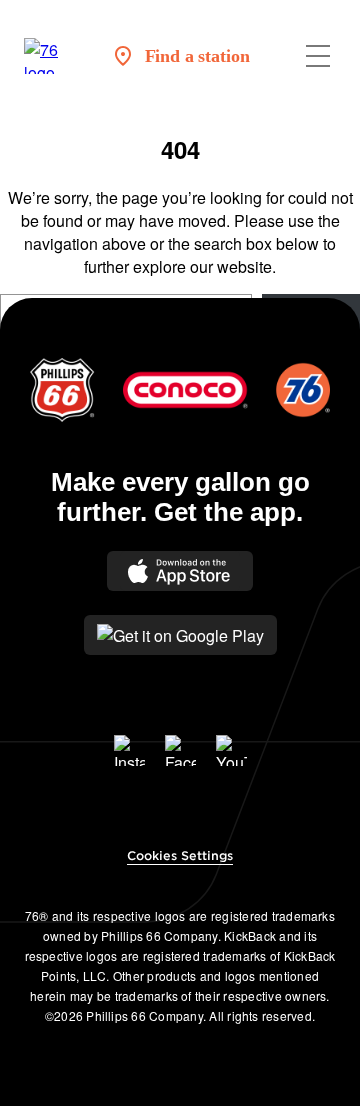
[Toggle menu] (318, 56)
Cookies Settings (180, 855)
